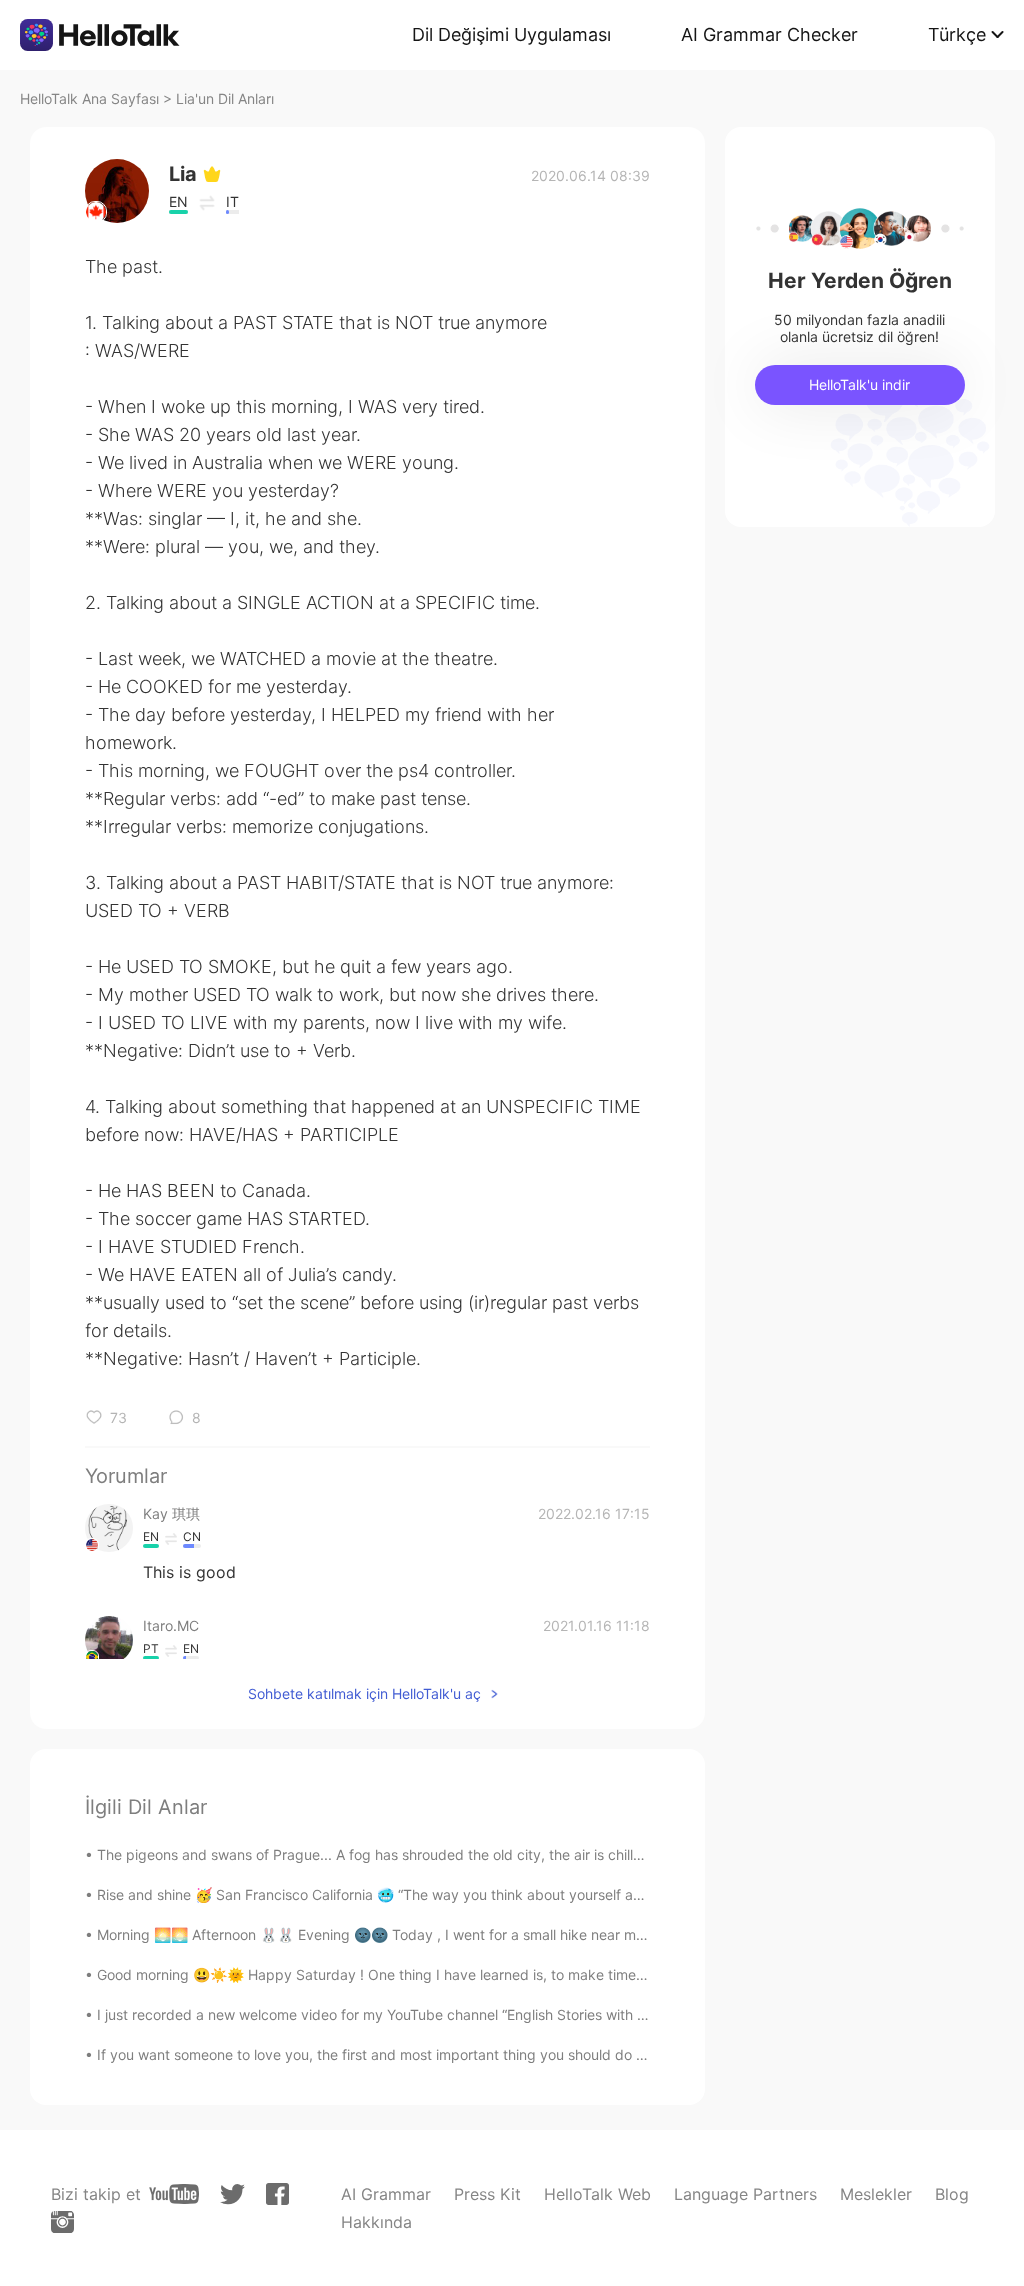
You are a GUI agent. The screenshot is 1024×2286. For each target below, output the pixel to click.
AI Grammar (386, 2194)
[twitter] (232, 2194)
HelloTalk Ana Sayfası (89, 98)
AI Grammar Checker (769, 34)
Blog (952, 2194)
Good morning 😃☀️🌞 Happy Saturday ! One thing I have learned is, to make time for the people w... (427, 1974)
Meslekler (876, 2194)
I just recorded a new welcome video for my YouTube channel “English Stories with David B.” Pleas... (422, 2014)
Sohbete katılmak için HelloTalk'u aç (364, 1693)
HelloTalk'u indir (859, 384)
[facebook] (277, 2194)
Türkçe (957, 34)
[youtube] (174, 2194)
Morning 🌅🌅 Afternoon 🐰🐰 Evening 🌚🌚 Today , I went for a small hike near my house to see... (420, 1934)
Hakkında (376, 2222)
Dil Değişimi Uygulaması (511, 34)
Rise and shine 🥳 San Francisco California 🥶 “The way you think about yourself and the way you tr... (428, 1894)
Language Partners (745, 2194)
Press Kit (487, 2194)
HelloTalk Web (597, 2194)
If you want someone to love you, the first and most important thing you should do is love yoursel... (418, 2054)
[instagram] (62, 2222)
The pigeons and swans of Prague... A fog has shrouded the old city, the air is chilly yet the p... (406, 1854)
